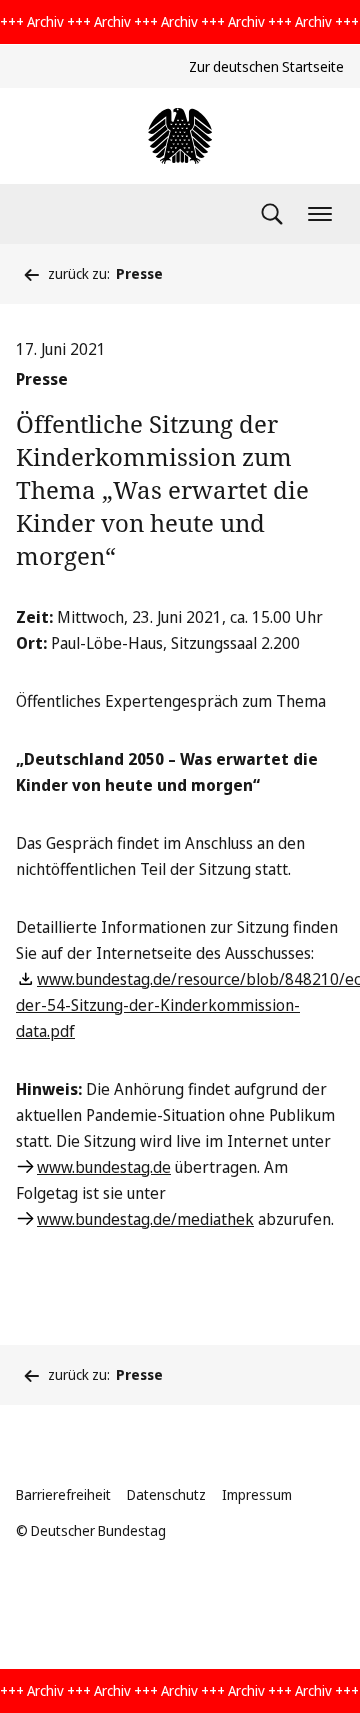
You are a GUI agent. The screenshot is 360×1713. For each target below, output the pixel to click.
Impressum (257, 1494)
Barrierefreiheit (63, 1494)
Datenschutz (166, 1494)
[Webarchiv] (180, 136)
